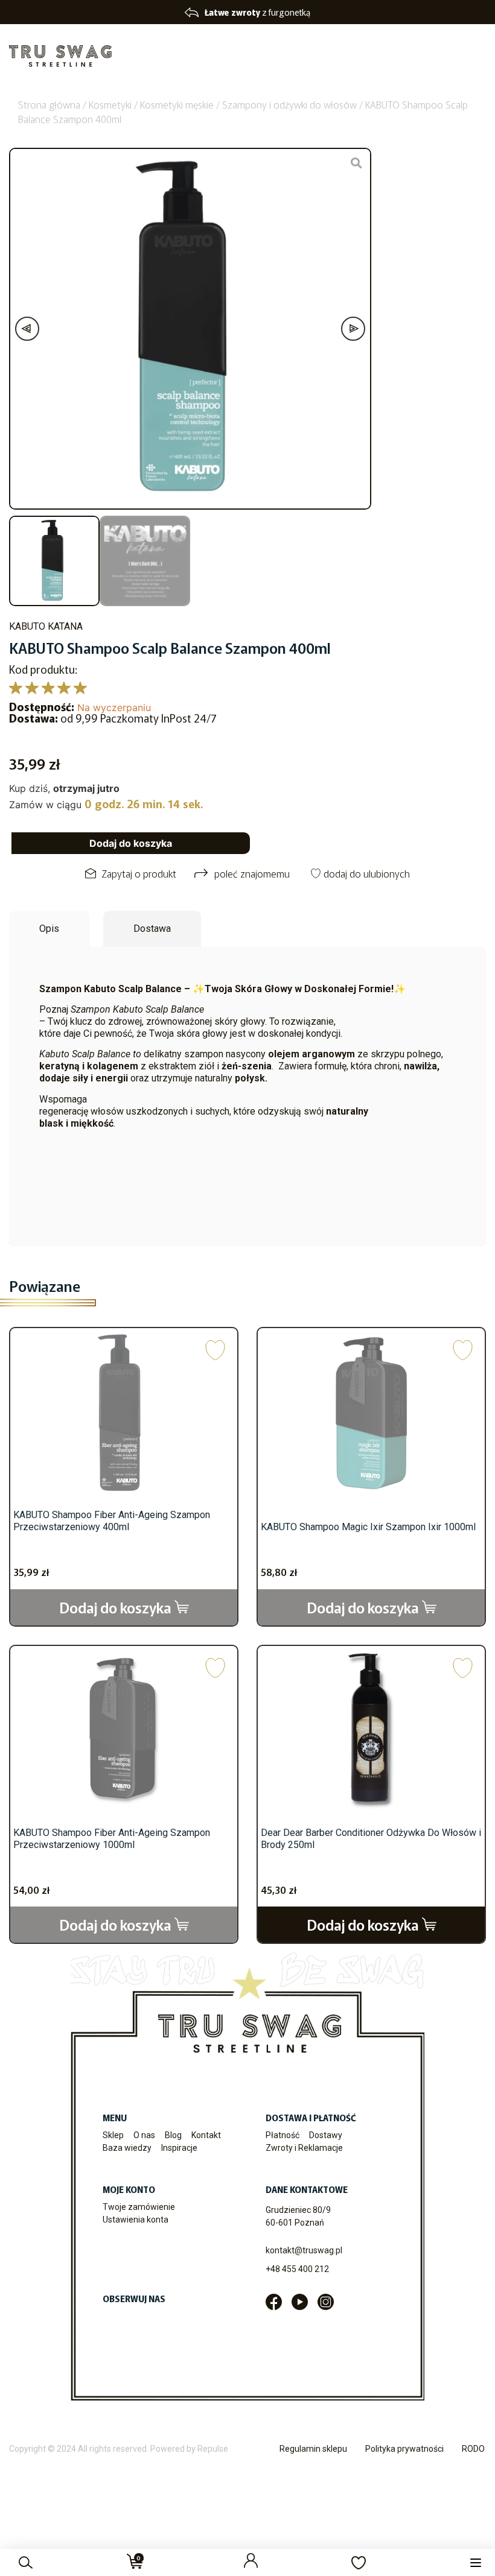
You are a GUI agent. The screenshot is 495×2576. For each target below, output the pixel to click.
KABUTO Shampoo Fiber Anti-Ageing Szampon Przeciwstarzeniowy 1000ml (112, 1839)
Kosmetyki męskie (177, 104)
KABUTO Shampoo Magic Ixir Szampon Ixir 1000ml (368, 1527)
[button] (475, 2562)
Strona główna (49, 104)
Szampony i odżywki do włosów (289, 104)
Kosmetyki (110, 104)
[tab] (49, 929)
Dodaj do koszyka (131, 843)
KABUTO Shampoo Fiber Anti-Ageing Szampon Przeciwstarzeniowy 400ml (112, 1521)
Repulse (213, 2449)
